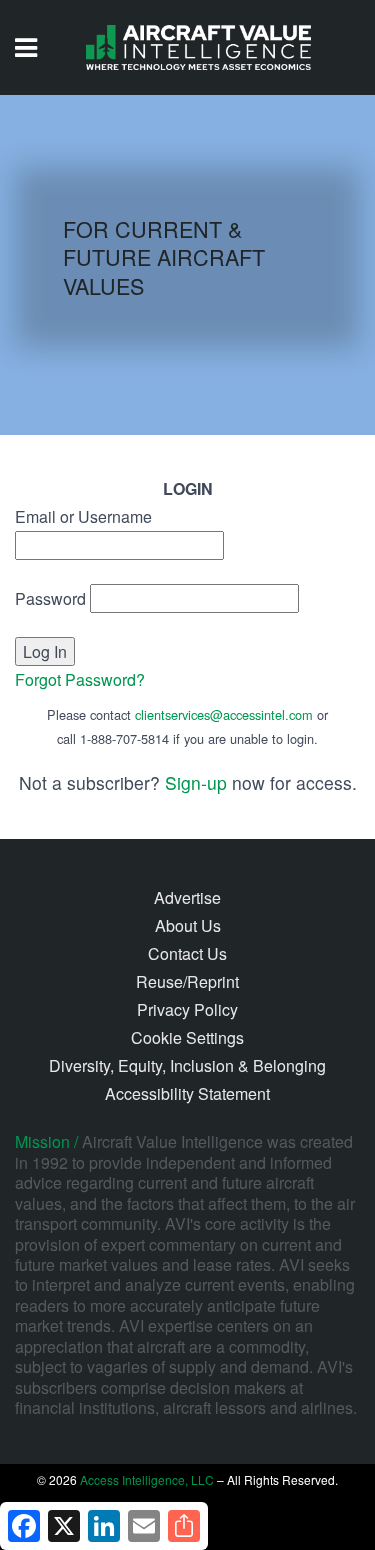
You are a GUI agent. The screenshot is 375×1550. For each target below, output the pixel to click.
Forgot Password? (80, 679)
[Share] (184, 1526)
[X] (64, 1526)
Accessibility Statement (187, 1093)
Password (50, 598)
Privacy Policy (187, 1009)
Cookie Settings (187, 1037)
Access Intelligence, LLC (147, 1479)
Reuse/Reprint (187, 981)
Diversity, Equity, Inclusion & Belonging (187, 1065)
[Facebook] (24, 1526)
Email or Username (83, 516)
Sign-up (196, 782)
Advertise (187, 897)
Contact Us (187, 953)
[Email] (144, 1526)
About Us (188, 925)
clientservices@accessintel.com (224, 714)
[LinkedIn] (104, 1526)
